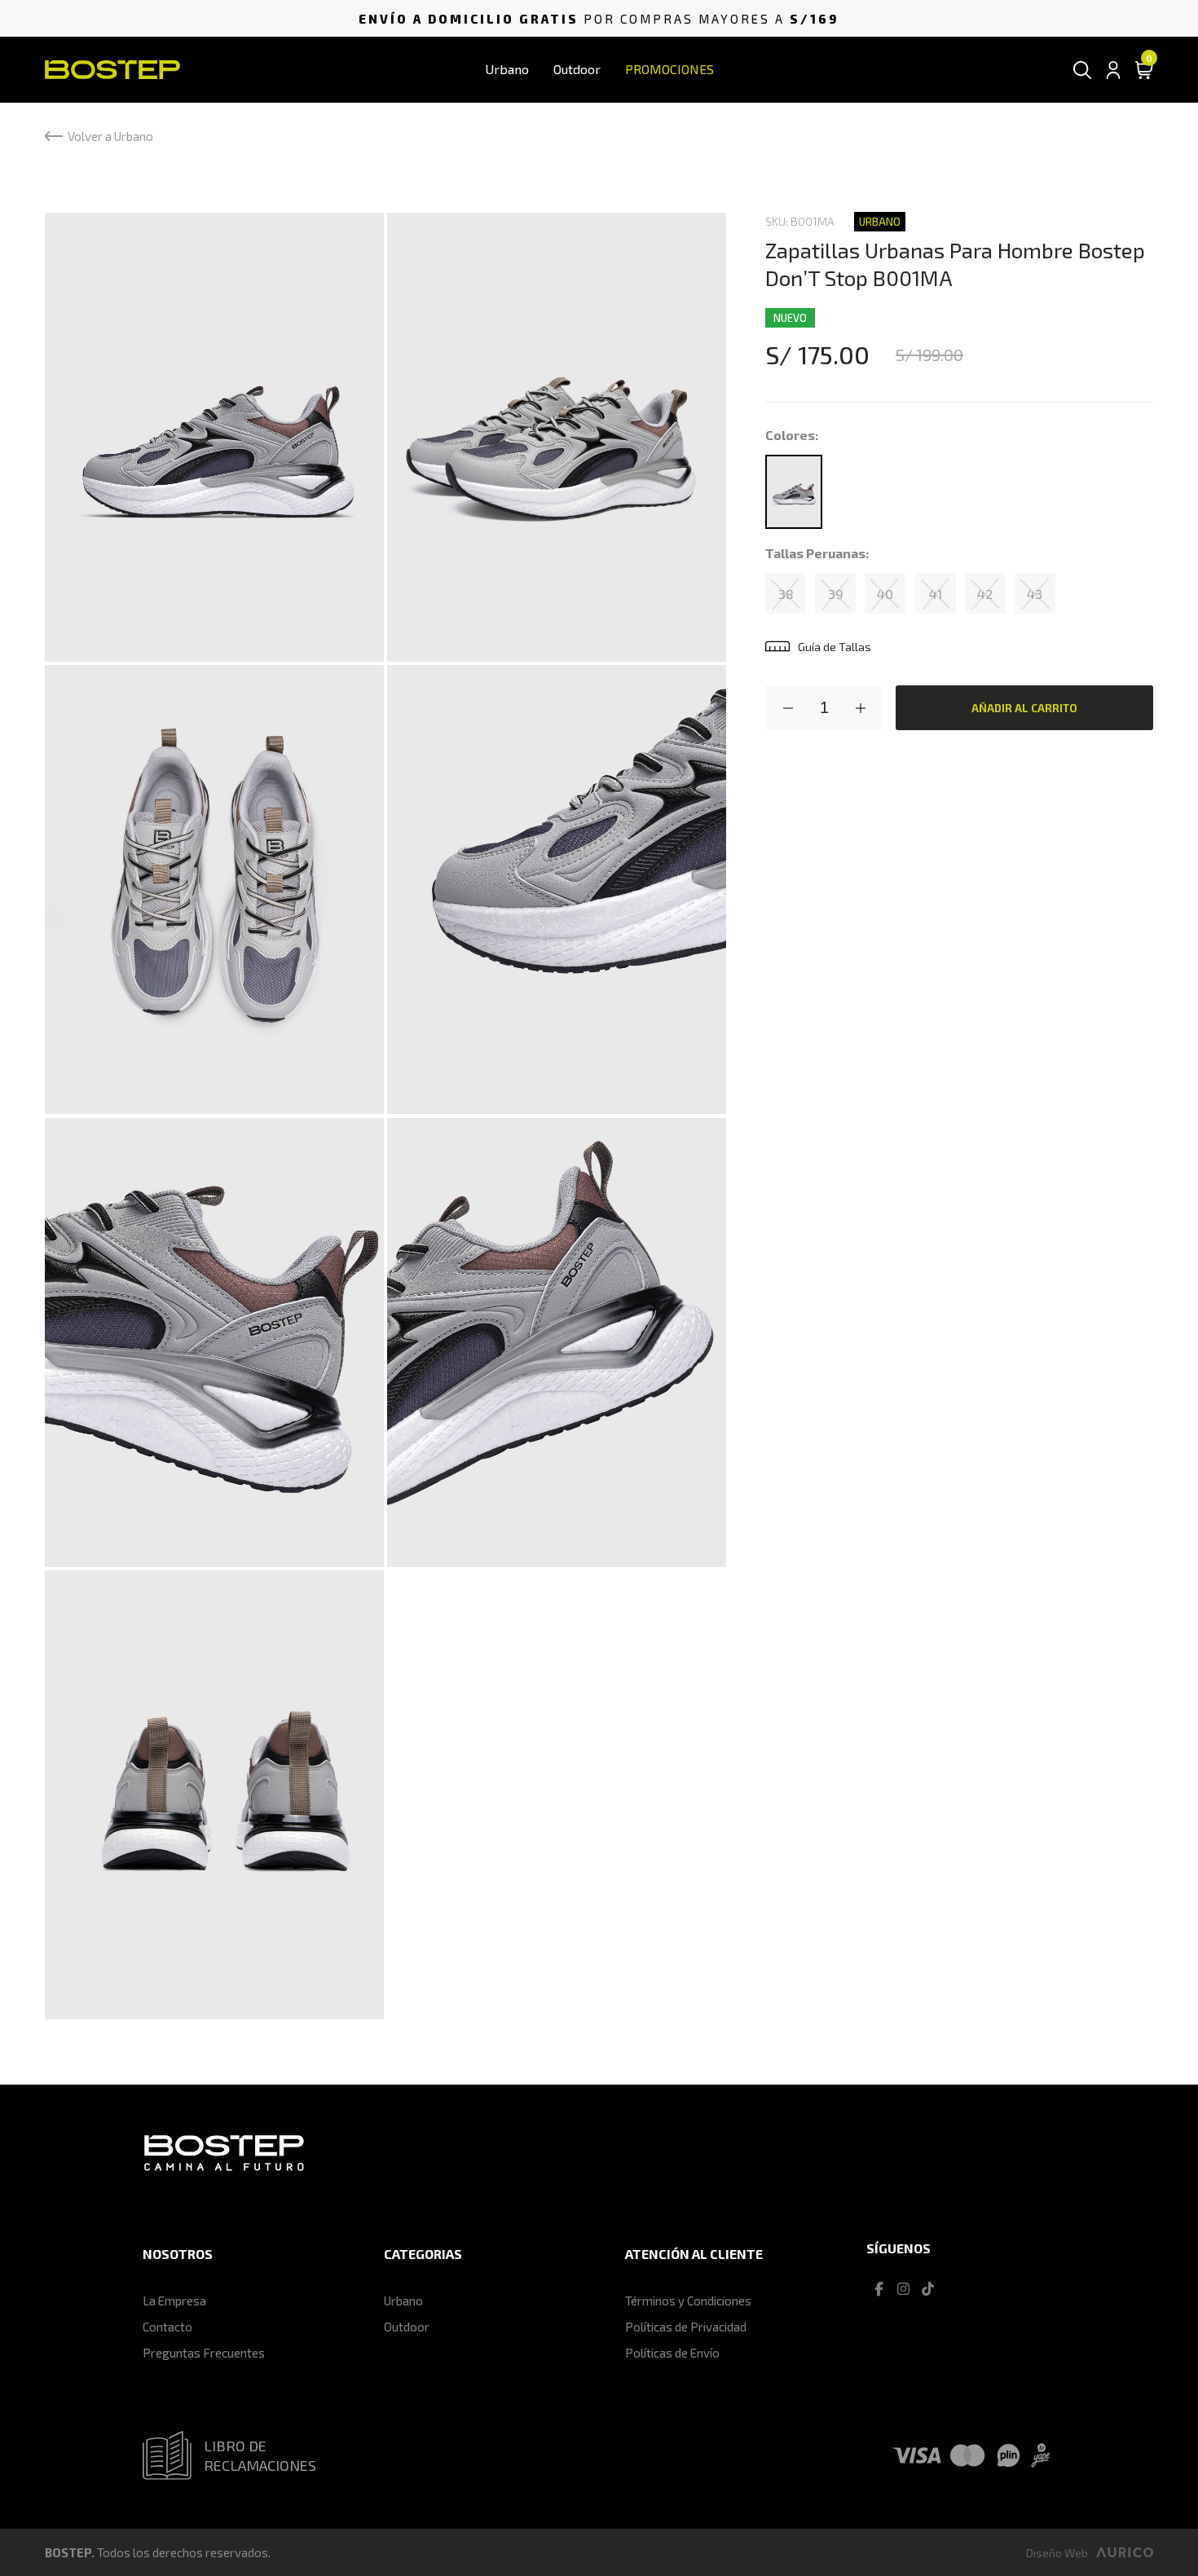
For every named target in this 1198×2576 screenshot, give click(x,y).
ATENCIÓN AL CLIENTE (694, 2254)
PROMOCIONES (669, 69)
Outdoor (577, 69)
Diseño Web (1057, 2553)
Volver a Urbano (110, 136)
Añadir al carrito (1024, 708)
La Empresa (174, 2301)
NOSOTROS (178, 2254)
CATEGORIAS (423, 2254)
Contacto (167, 2327)
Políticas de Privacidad (686, 2327)
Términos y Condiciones (688, 2301)
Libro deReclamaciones (260, 2455)
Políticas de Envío (672, 2353)
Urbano (507, 69)
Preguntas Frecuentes (204, 2353)
